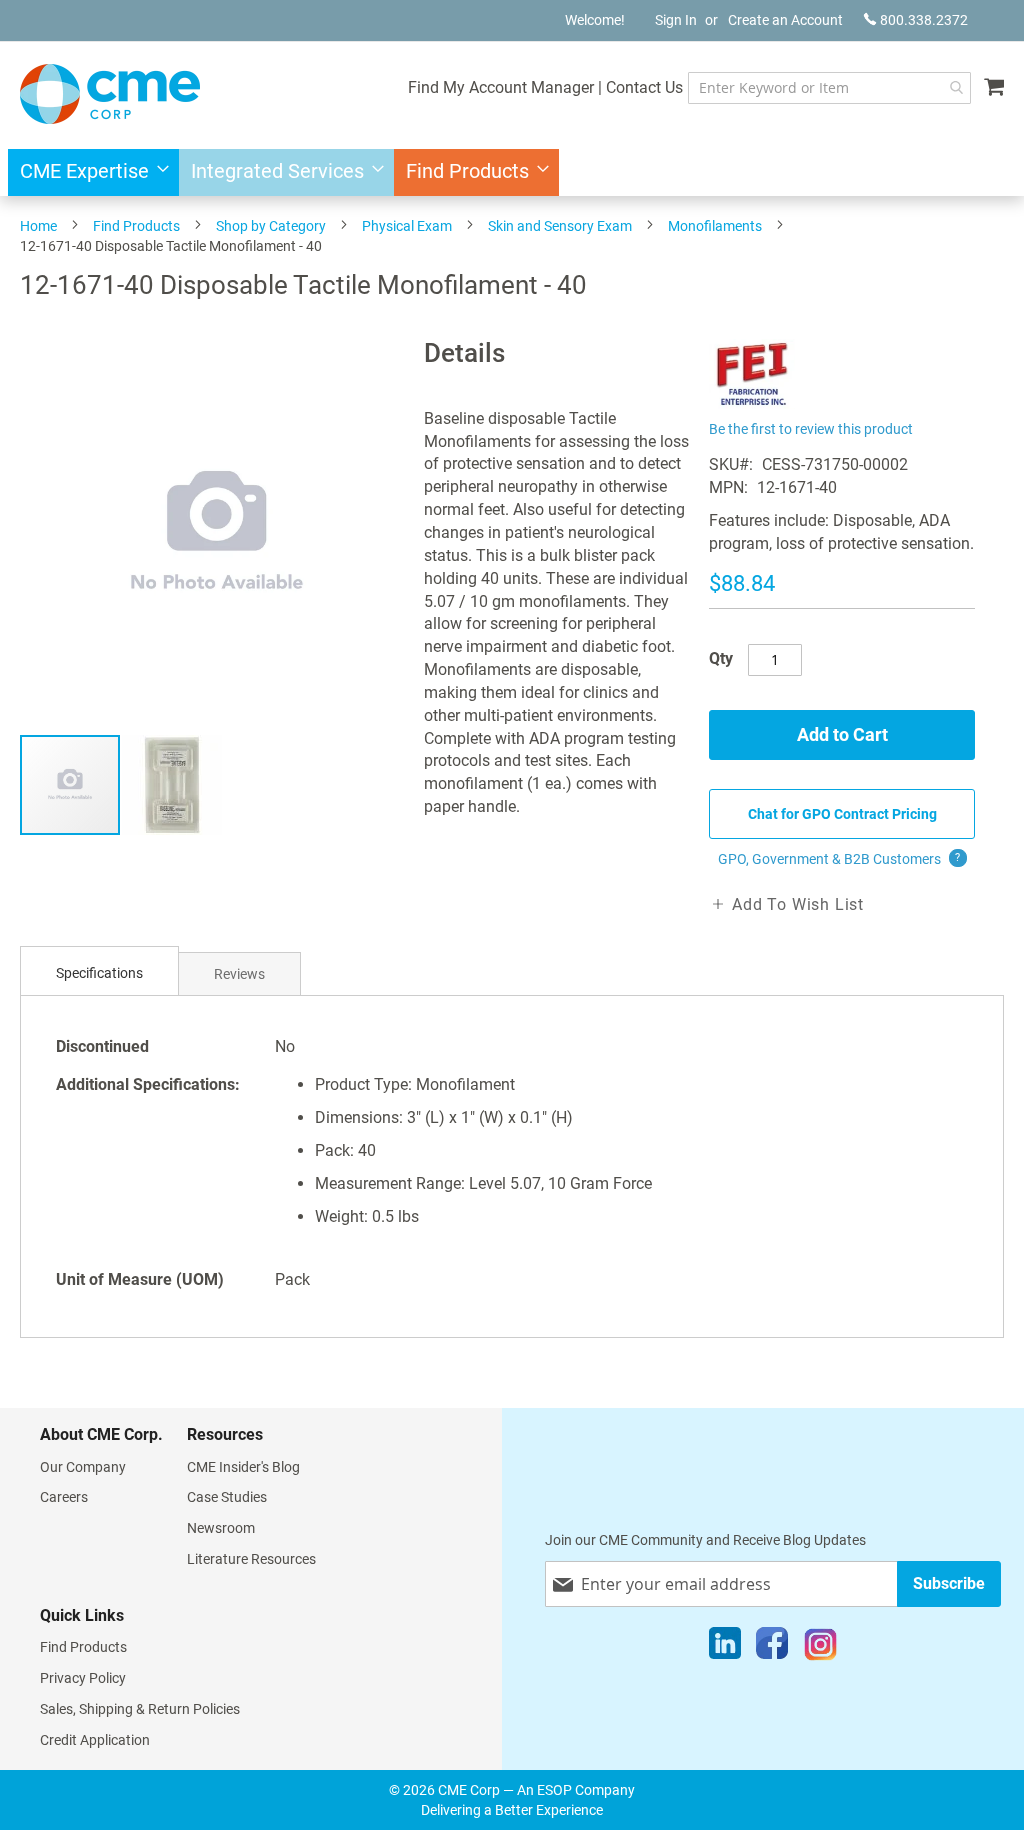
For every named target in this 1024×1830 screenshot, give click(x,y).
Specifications (99, 973)
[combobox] (829, 88)
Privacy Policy (83, 1678)
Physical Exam (407, 226)
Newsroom (221, 1528)
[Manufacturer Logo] (752, 403)
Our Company (83, 1467)
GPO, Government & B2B (839, 859)
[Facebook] (772, 1648)
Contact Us (644, 87)
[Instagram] (820, 1648)
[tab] (99, 973)
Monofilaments (715, 226)
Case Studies (227, 1497)
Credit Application (95, 1740)
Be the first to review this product (811, 429)
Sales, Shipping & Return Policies (140, 1709)
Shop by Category (271, 226)
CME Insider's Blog (243, 1467)
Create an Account (785, 20)
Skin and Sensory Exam (560, 226)
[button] (172, 785)
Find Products (136, 226)
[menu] (512, 172)
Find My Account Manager (501, 87)
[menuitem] (88, 172)
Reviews (239, 974)
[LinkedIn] (725, 1648)
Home (38, 226)
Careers (64, 1497)
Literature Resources (251, 1559)
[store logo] (110, 94)
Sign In (676, 20)
